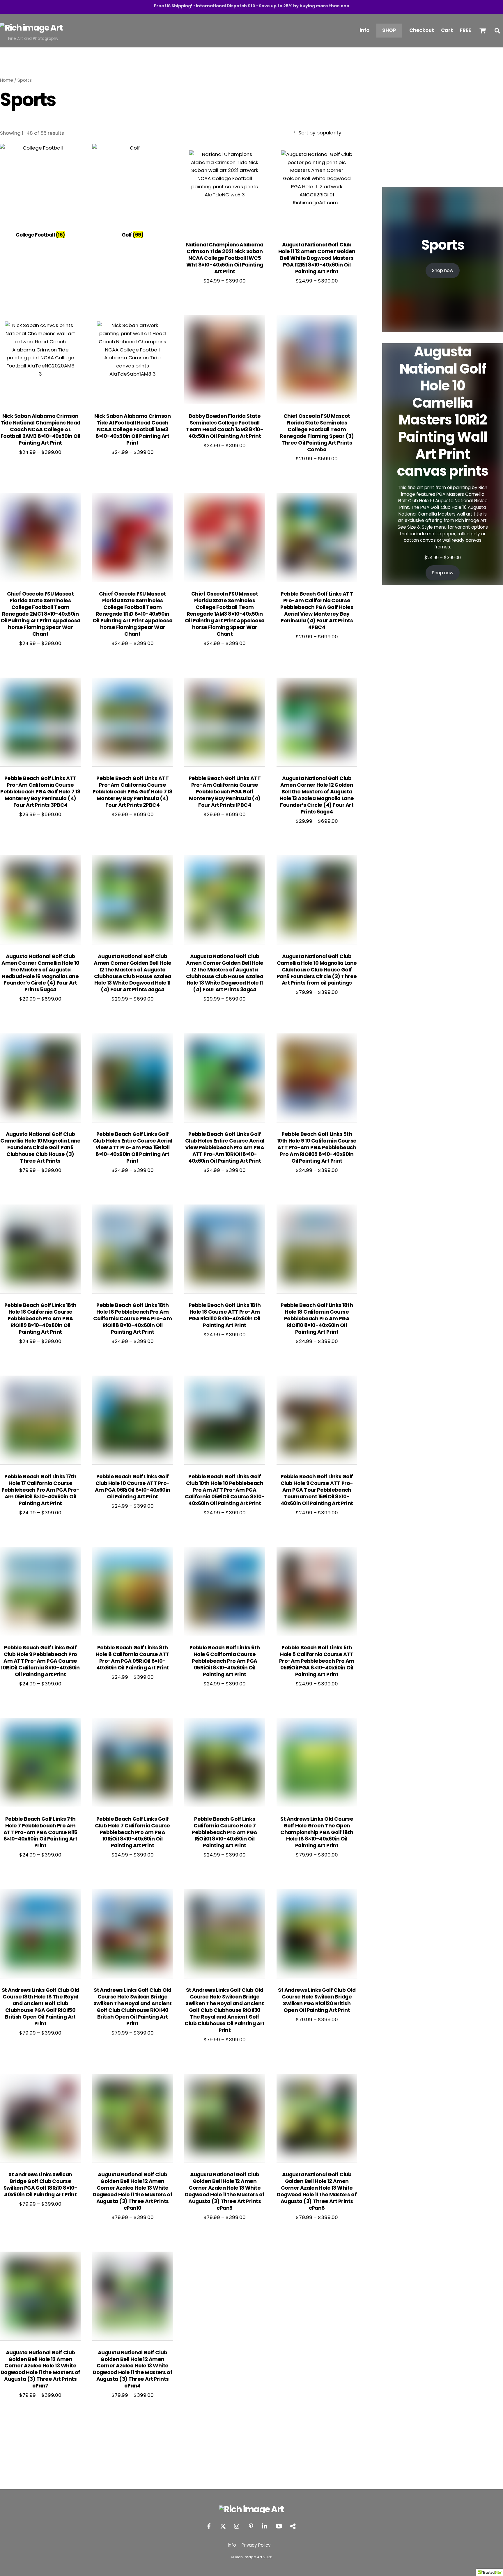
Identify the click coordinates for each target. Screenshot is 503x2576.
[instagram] (237, 2526)
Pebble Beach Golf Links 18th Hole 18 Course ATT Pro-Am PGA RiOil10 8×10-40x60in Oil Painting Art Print (225, 1315)
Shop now (443, 270)
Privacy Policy (256, 2545)
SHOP (389, 30)
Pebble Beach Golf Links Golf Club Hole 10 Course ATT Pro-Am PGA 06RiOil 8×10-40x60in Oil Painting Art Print (133, 1487)
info (364, 30)
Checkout (422, 30)
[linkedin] (265, 2526)
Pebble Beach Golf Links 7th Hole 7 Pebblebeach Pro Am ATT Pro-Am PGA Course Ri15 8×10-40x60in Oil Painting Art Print (40, 1832)
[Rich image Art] (31, 28)
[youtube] (279, 2526)
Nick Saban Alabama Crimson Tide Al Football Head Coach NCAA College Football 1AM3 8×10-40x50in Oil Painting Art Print (132, 430)
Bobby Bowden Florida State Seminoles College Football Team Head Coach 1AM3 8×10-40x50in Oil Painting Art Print (225, 426)
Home (7, 80)
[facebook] (209, 2526)
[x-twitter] (223, 2526)
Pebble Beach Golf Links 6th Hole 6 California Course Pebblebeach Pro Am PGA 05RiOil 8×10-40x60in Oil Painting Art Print (225, 1661)
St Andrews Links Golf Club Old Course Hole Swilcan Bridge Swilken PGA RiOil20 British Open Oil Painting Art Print (317, 2000)
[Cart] (483, 31)
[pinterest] (251, 2526)
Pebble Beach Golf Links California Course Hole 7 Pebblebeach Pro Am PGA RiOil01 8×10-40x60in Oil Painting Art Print (224, 1832)
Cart (447, 30)
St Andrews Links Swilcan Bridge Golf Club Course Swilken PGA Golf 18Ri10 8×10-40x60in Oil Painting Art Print (40, 2185)
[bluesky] (293, 2526)
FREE (465, 30)
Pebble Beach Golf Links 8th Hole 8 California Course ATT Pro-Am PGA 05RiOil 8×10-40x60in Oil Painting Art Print (133, 1658)
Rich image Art (249, 2557)
